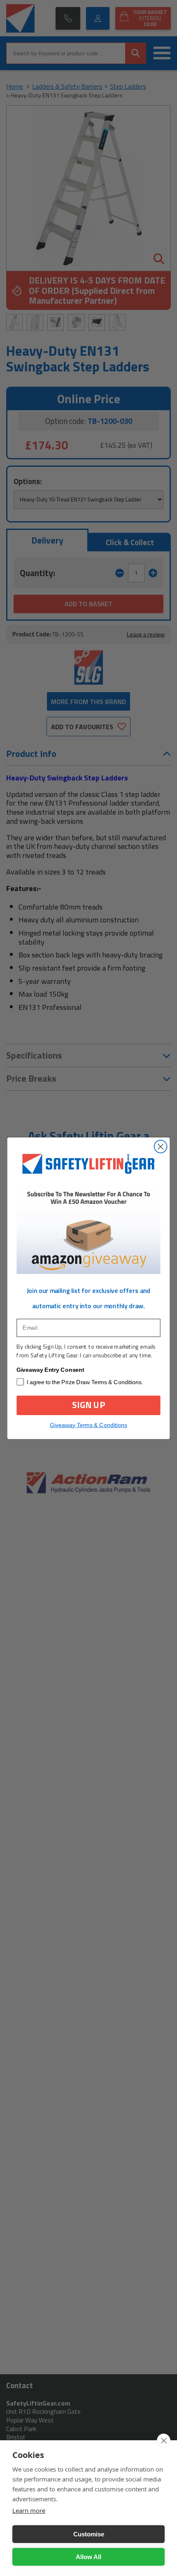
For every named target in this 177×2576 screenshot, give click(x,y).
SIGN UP (88, 1405)
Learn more (29, 2510)
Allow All (88, 2557)
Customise (89, 2534)
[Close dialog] (161, 1147)
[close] (164, 2441)
